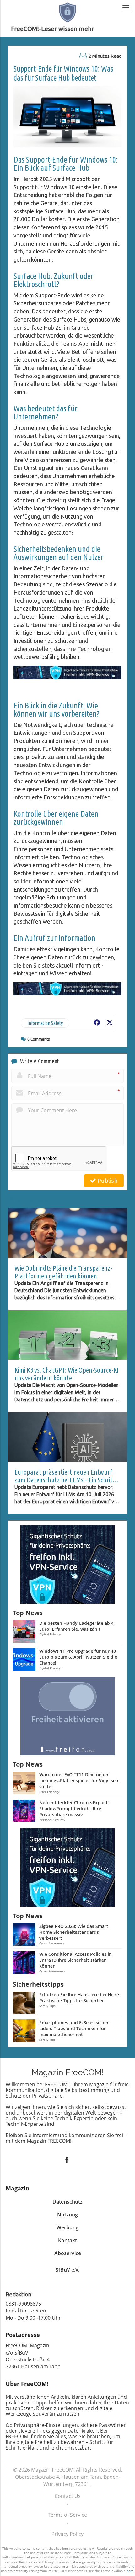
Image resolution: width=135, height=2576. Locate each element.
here (130, 2571)
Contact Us (68, 2496)
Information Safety (45, 1023)
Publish (107, 1181)
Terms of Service (68, 2515)
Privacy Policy (67, 2534)
